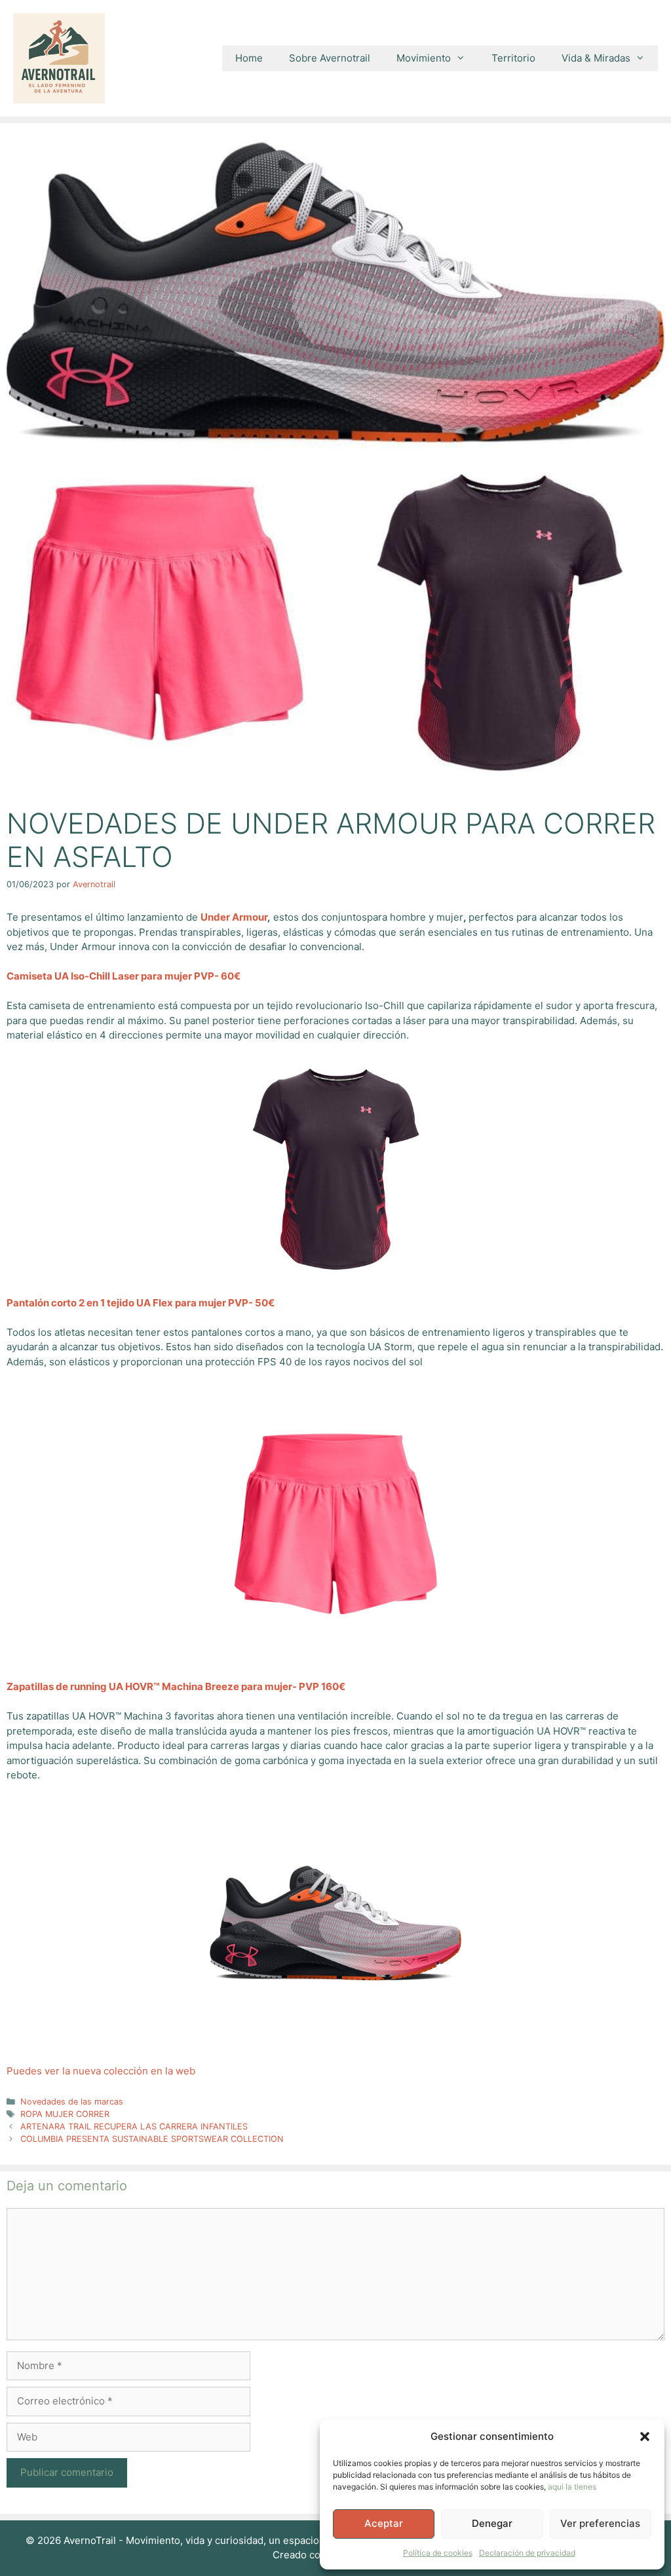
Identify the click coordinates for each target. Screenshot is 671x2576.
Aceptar (384, 2523)
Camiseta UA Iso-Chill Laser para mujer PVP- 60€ (124, 976)
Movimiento (424, 58)
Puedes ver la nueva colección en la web (101, 2071)
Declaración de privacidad (527, 2553)
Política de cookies (438, 2553)
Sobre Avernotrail (330, 58)
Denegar (492, 2523)
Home (249, 58)
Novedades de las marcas (72, 2102)
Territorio (513, 58)
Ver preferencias (600, 2523)
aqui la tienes (572, 2487)
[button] (645, 2437)
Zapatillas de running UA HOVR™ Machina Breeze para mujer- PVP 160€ (176, 1686)
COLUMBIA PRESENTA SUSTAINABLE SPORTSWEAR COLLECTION (152, 2139)
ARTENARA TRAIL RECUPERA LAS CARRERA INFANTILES (134, 2126)
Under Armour (234, 917)
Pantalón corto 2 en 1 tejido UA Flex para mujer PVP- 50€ (141, 1303)
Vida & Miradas (596, 58)
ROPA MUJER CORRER (65, 2114)
